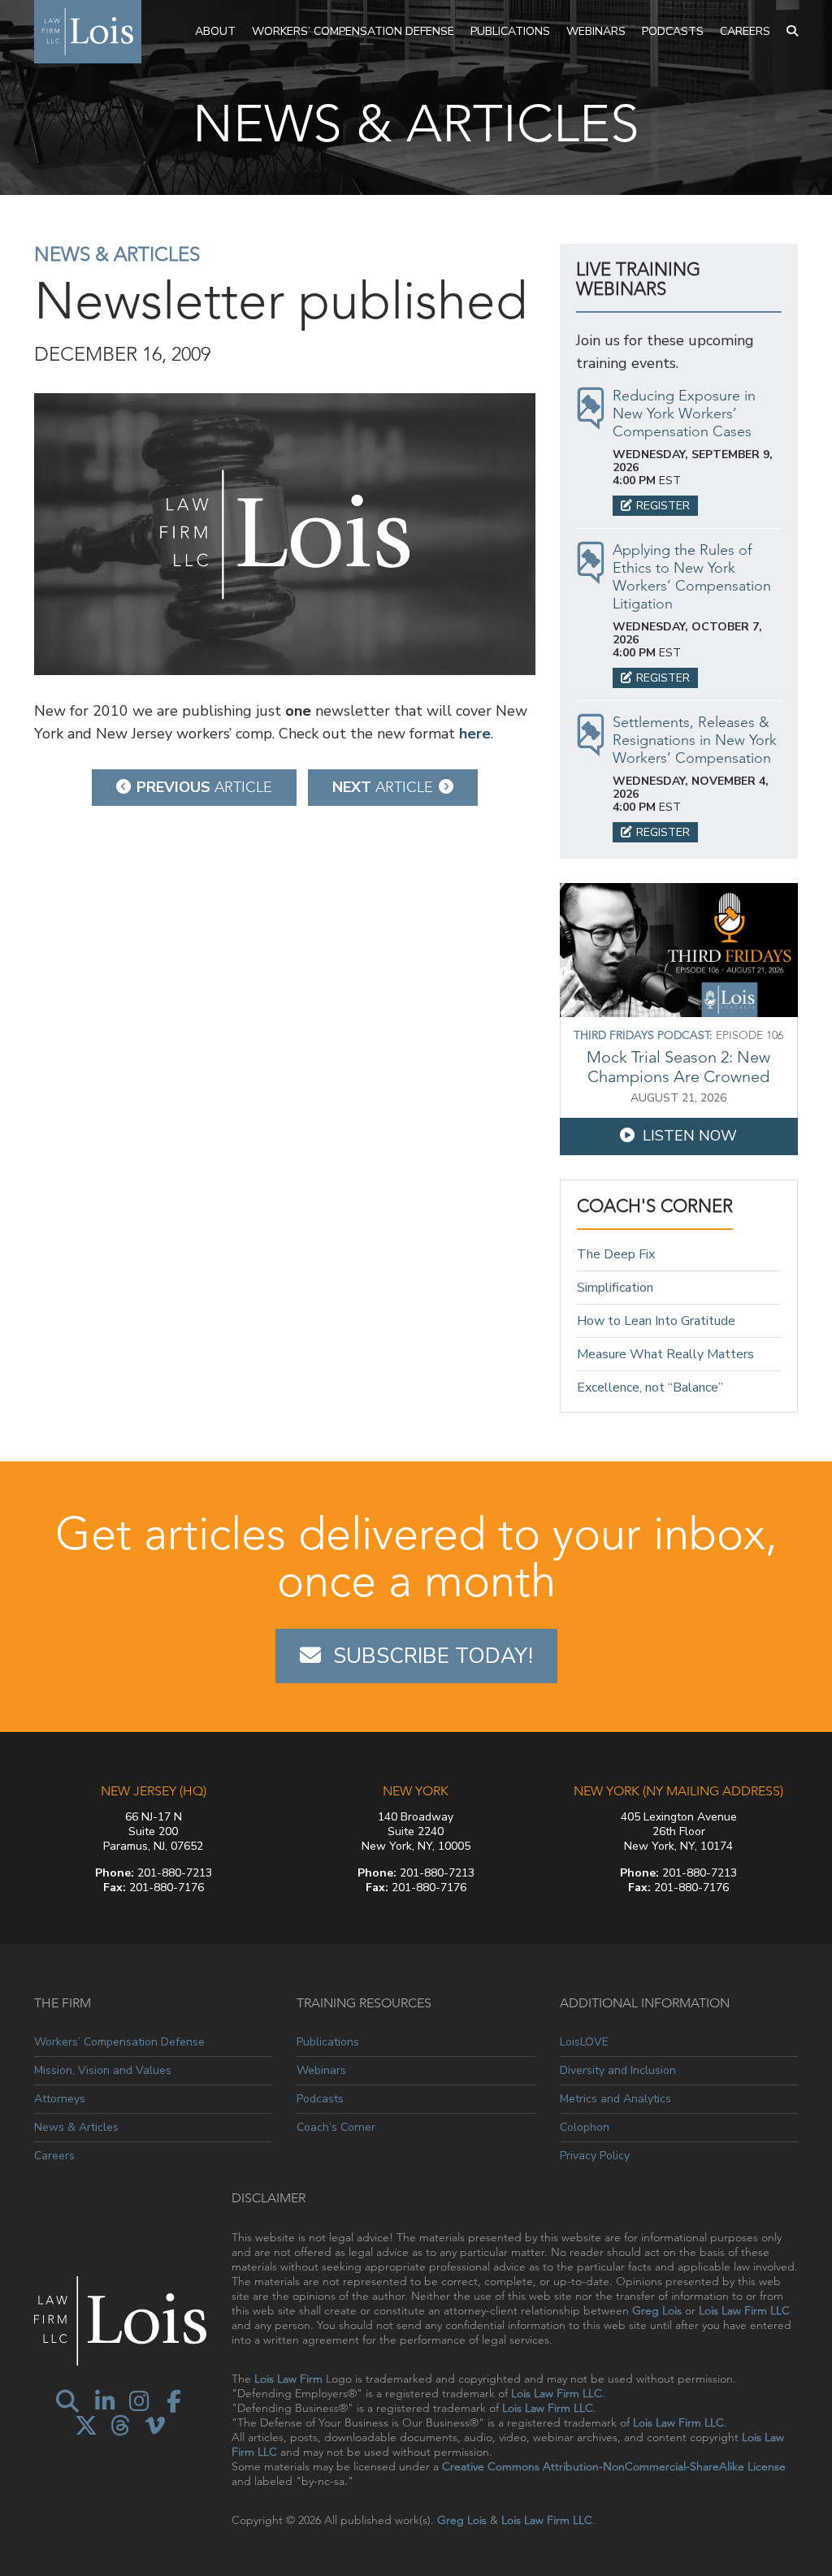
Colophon (585, 2127)
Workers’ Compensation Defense (353, 31)
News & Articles (117, 254)
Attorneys (60, 2099)
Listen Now (690, 1136)
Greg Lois (657, 2310)
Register (663, 506)
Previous (204, 787)
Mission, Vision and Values (103, 2070)
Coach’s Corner (336, 2127)
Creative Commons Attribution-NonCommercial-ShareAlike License (614, 2466)
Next (383, 787)
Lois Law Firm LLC (744, 2310)
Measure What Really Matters (665, 1354)
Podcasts (673, 31)
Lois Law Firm (288, 2379)
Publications (510, 31)
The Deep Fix (616, 1255)
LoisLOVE (584, 2042)
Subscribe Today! (433, 1656)
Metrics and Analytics (615, 2099)
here (475, 734)
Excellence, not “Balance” (650, 1387)
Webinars (596, 31)
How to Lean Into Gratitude (656, 1321)
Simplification (615, 1288)
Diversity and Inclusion (618, 2070)
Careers (745, 31)
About (215, 31)
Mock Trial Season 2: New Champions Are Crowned (678, 1067)
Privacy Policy (595, 2156)
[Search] (792, 32)
